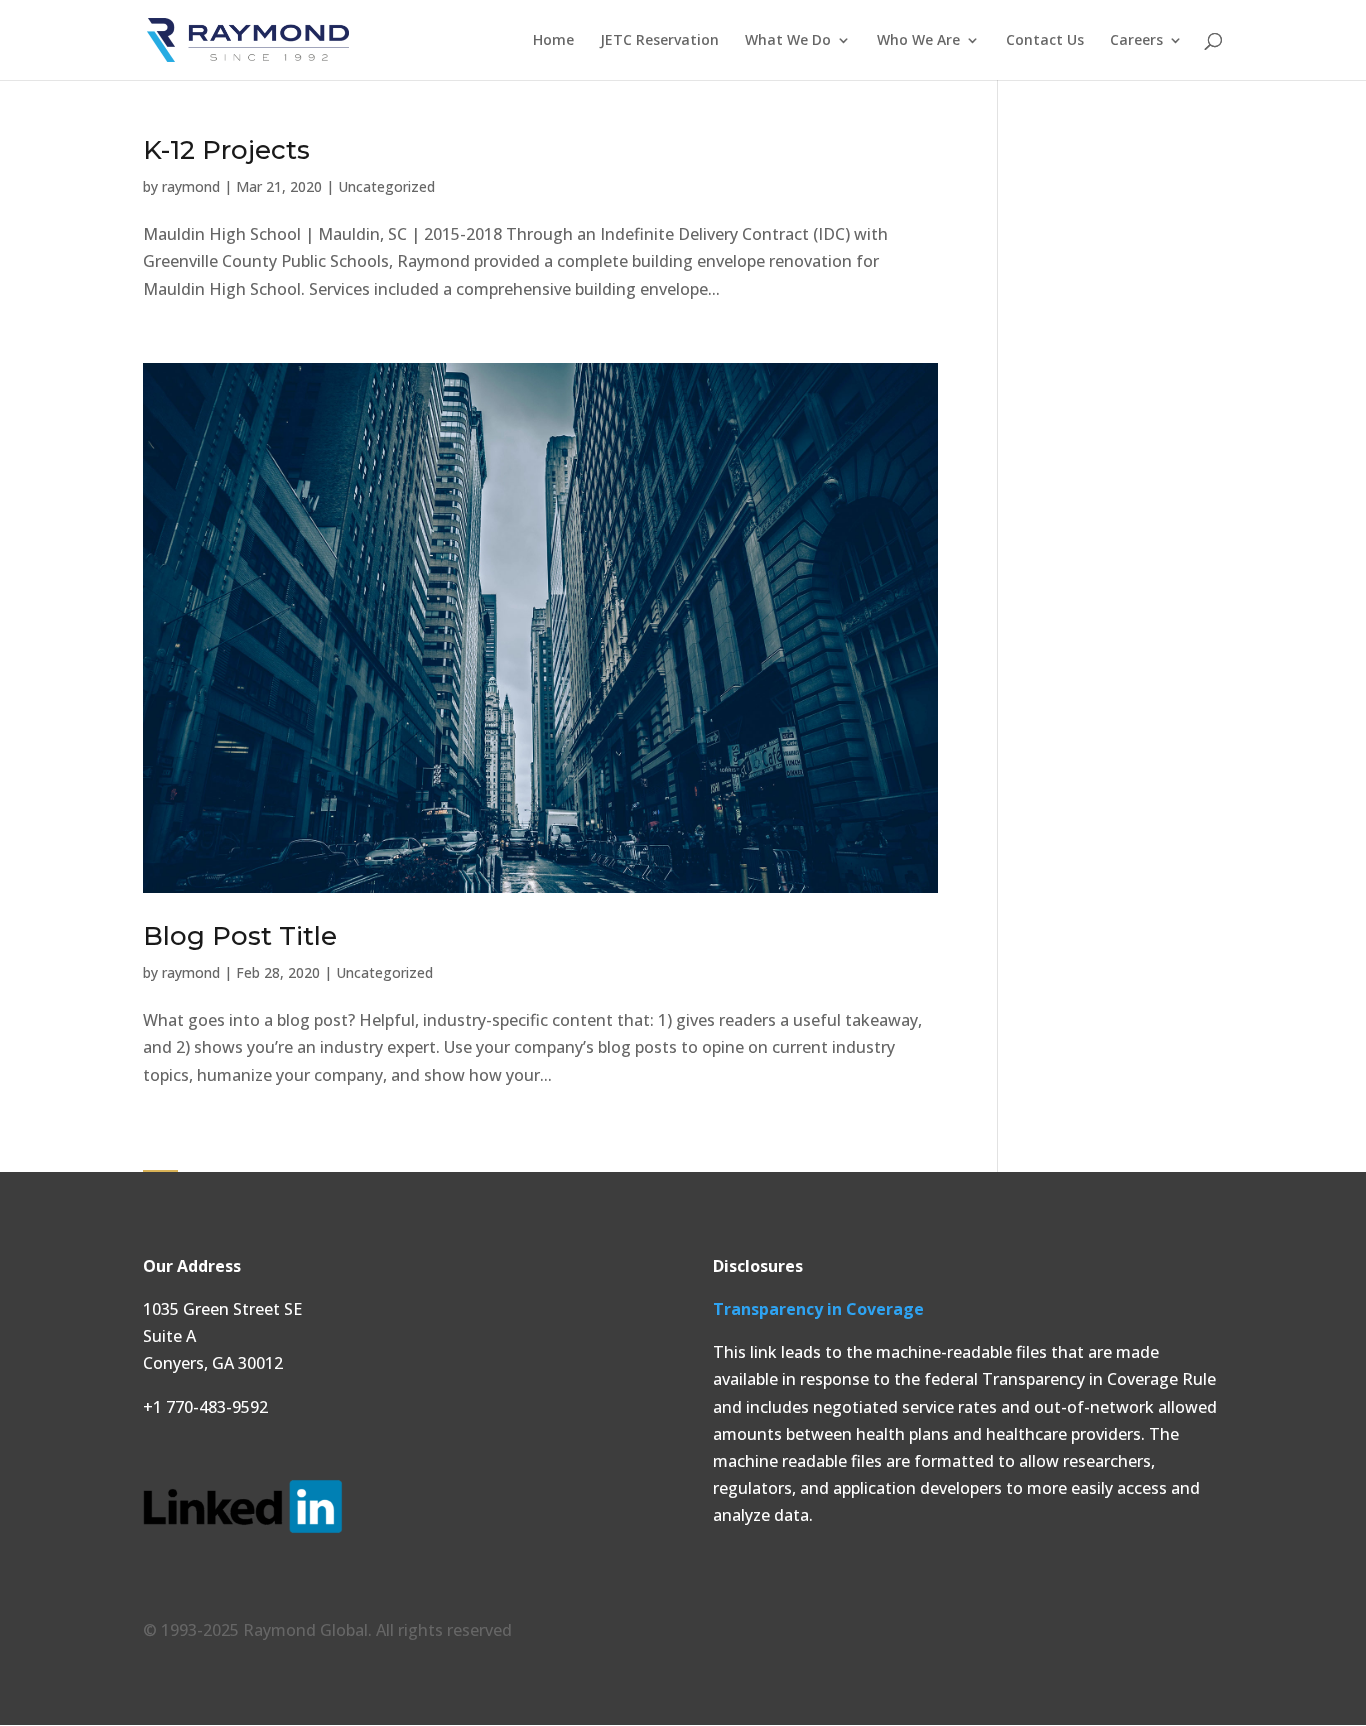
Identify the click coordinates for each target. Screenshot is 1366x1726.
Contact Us (1045, 41)
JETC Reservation (659, 41)
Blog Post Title (240, 936)
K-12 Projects (226, 150)
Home (553, 41)
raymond (191, 186)
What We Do (788, 41)
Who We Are (918, 41)
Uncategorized (386, 186)
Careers (1136, 41)
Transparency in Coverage (818, 1309)
